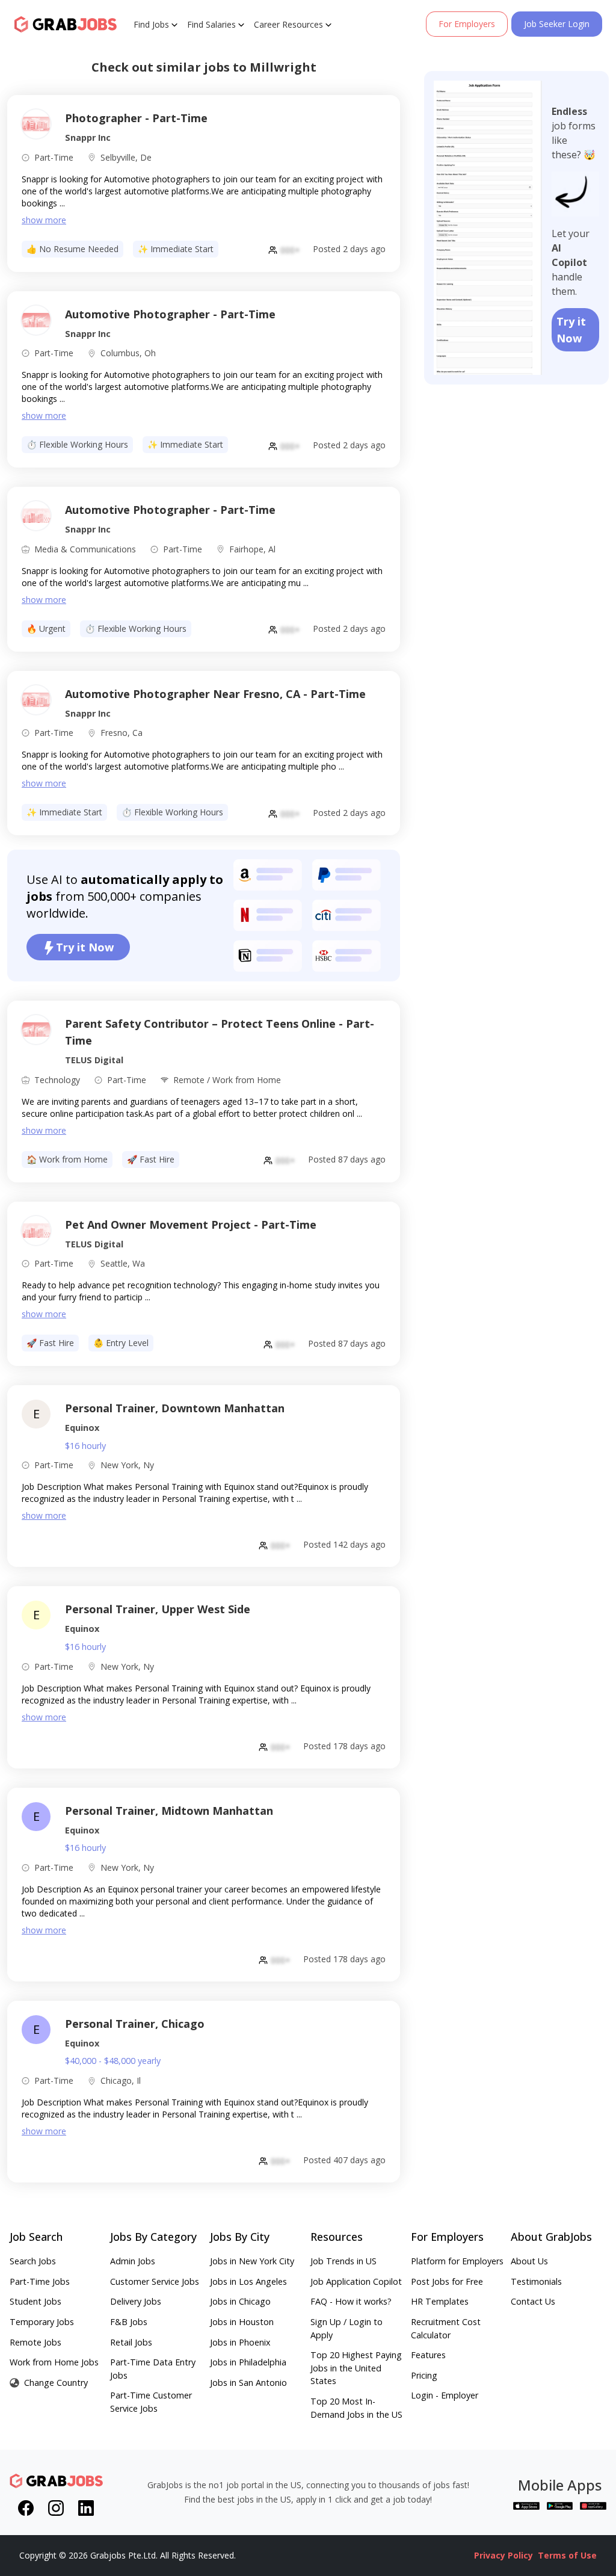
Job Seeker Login (557, 24)
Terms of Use (567, 2555)
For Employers (467, 24)
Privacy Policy (504, 2555)
